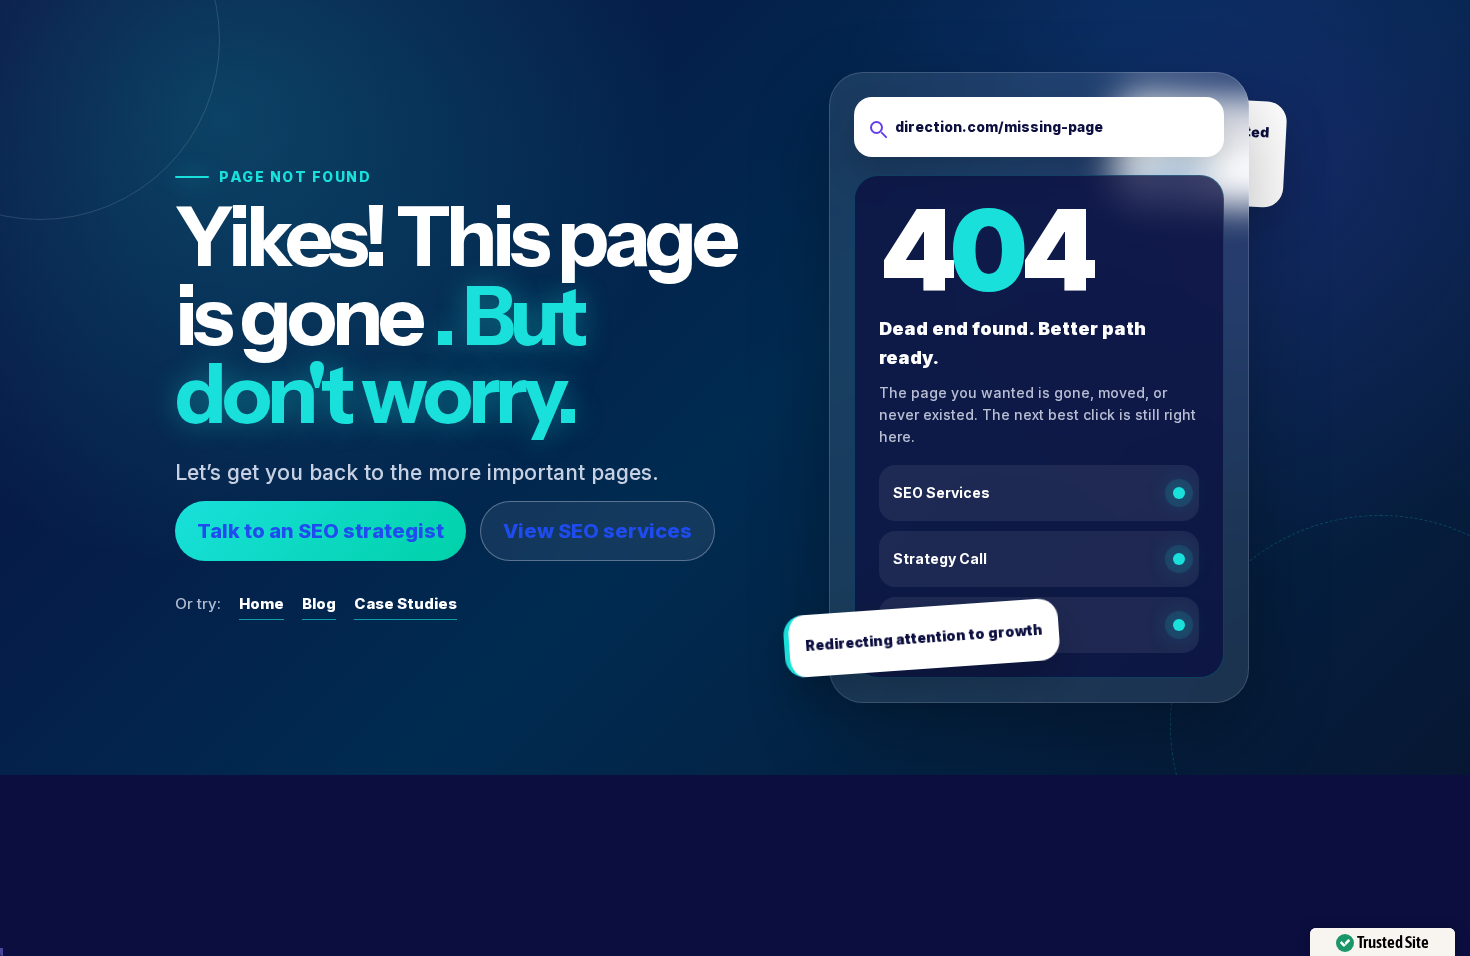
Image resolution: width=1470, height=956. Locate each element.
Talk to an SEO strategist (320, 531)
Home (261, 603)
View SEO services (597, 531)
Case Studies (405, 603)
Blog (319, 603)
